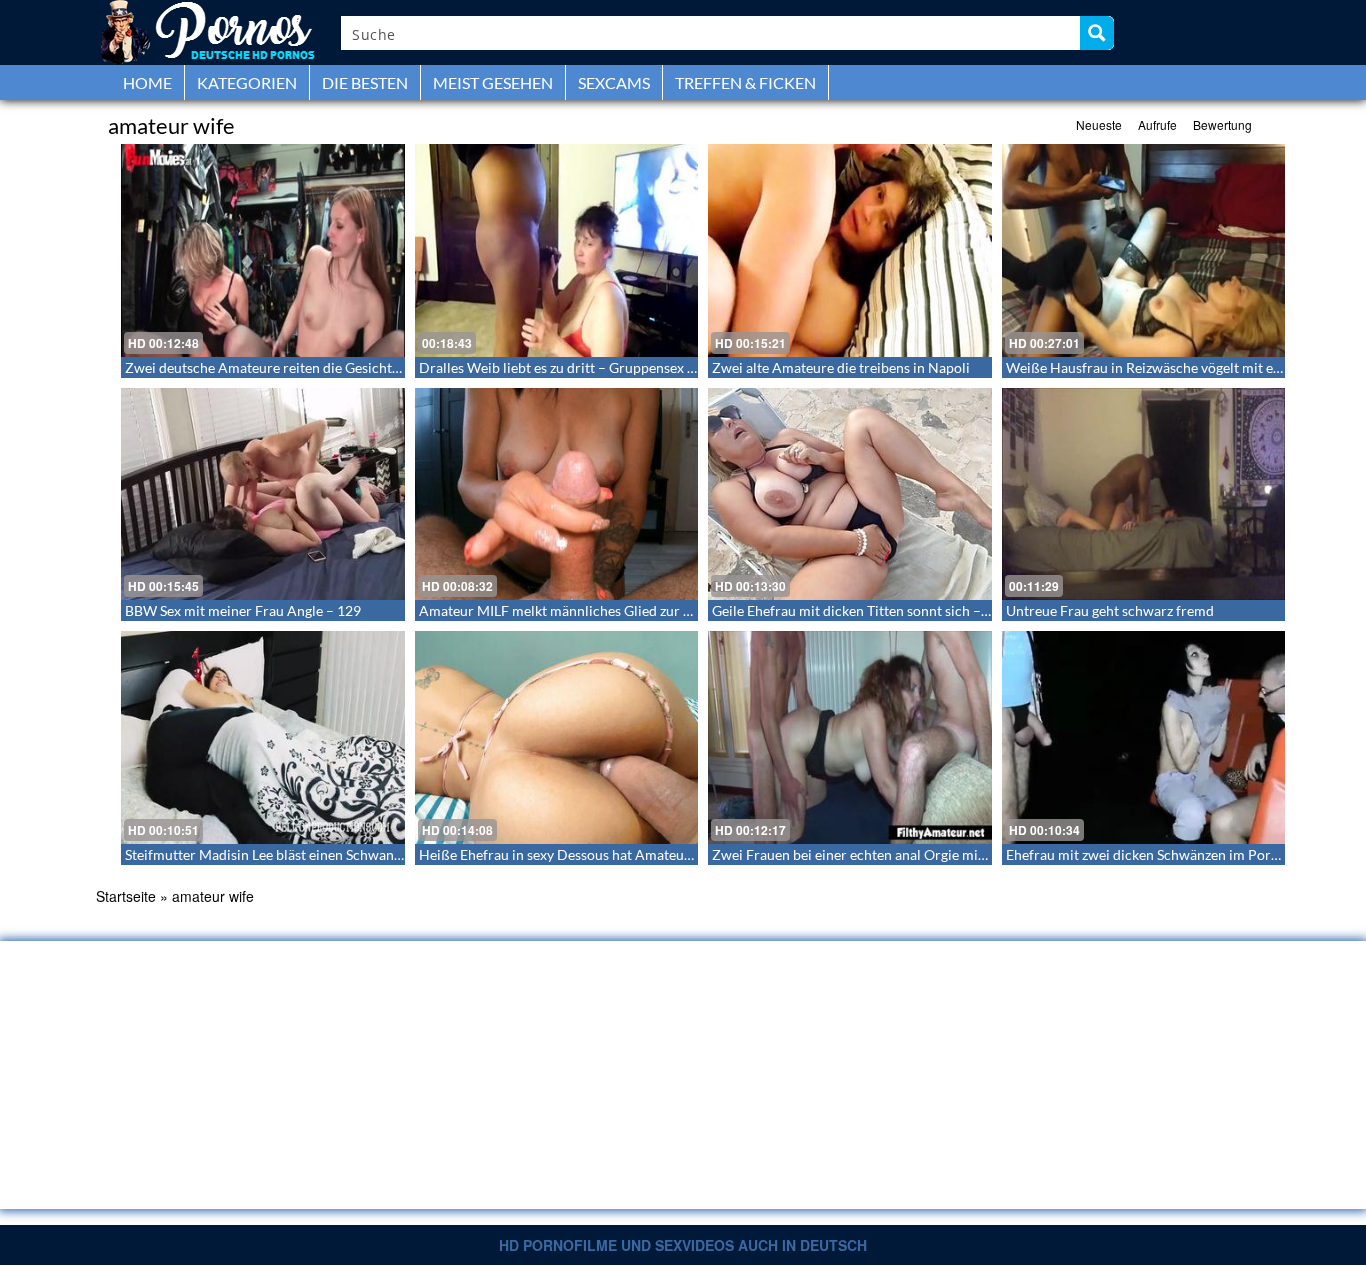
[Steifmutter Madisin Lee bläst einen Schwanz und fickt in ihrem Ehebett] (263, 737)
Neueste (1099, 124)
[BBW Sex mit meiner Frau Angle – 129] (263, 494)
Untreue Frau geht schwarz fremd (1110, 610)
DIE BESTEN (365, 82)
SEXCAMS (614, 82)
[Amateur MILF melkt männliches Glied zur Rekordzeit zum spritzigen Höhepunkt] (557, 494)
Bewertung (1222, 124)
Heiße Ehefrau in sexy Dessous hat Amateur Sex (566, 854)
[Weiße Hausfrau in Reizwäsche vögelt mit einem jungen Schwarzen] (1144, 250)
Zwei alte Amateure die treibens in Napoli (841, 367)
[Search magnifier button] (1097, 33)
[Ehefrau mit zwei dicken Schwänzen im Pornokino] (1144, 737)
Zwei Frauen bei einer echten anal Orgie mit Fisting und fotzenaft (913, 854)
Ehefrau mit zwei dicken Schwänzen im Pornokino (1160, 854)
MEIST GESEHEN (493, 82)
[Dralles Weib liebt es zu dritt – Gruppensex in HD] (557, 250)
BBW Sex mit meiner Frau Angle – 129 (243, 610)
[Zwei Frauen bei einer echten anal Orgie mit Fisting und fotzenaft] (850, 737)
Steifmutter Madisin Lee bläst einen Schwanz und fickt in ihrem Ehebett (344, 854)
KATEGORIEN (247, 82)
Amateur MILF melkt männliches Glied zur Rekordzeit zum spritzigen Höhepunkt (667, 610)
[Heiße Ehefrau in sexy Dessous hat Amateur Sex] (557, 737)
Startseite (126, 896)
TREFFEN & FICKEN (745, 82)
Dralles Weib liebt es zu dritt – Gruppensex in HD (571, 367)
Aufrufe (1157, 124)
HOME (147, 82)
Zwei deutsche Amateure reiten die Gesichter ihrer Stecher (307, 367)
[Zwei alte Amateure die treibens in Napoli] (850, 250)
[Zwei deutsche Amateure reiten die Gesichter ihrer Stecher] (263, 250)
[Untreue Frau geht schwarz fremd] (1144, 494)
